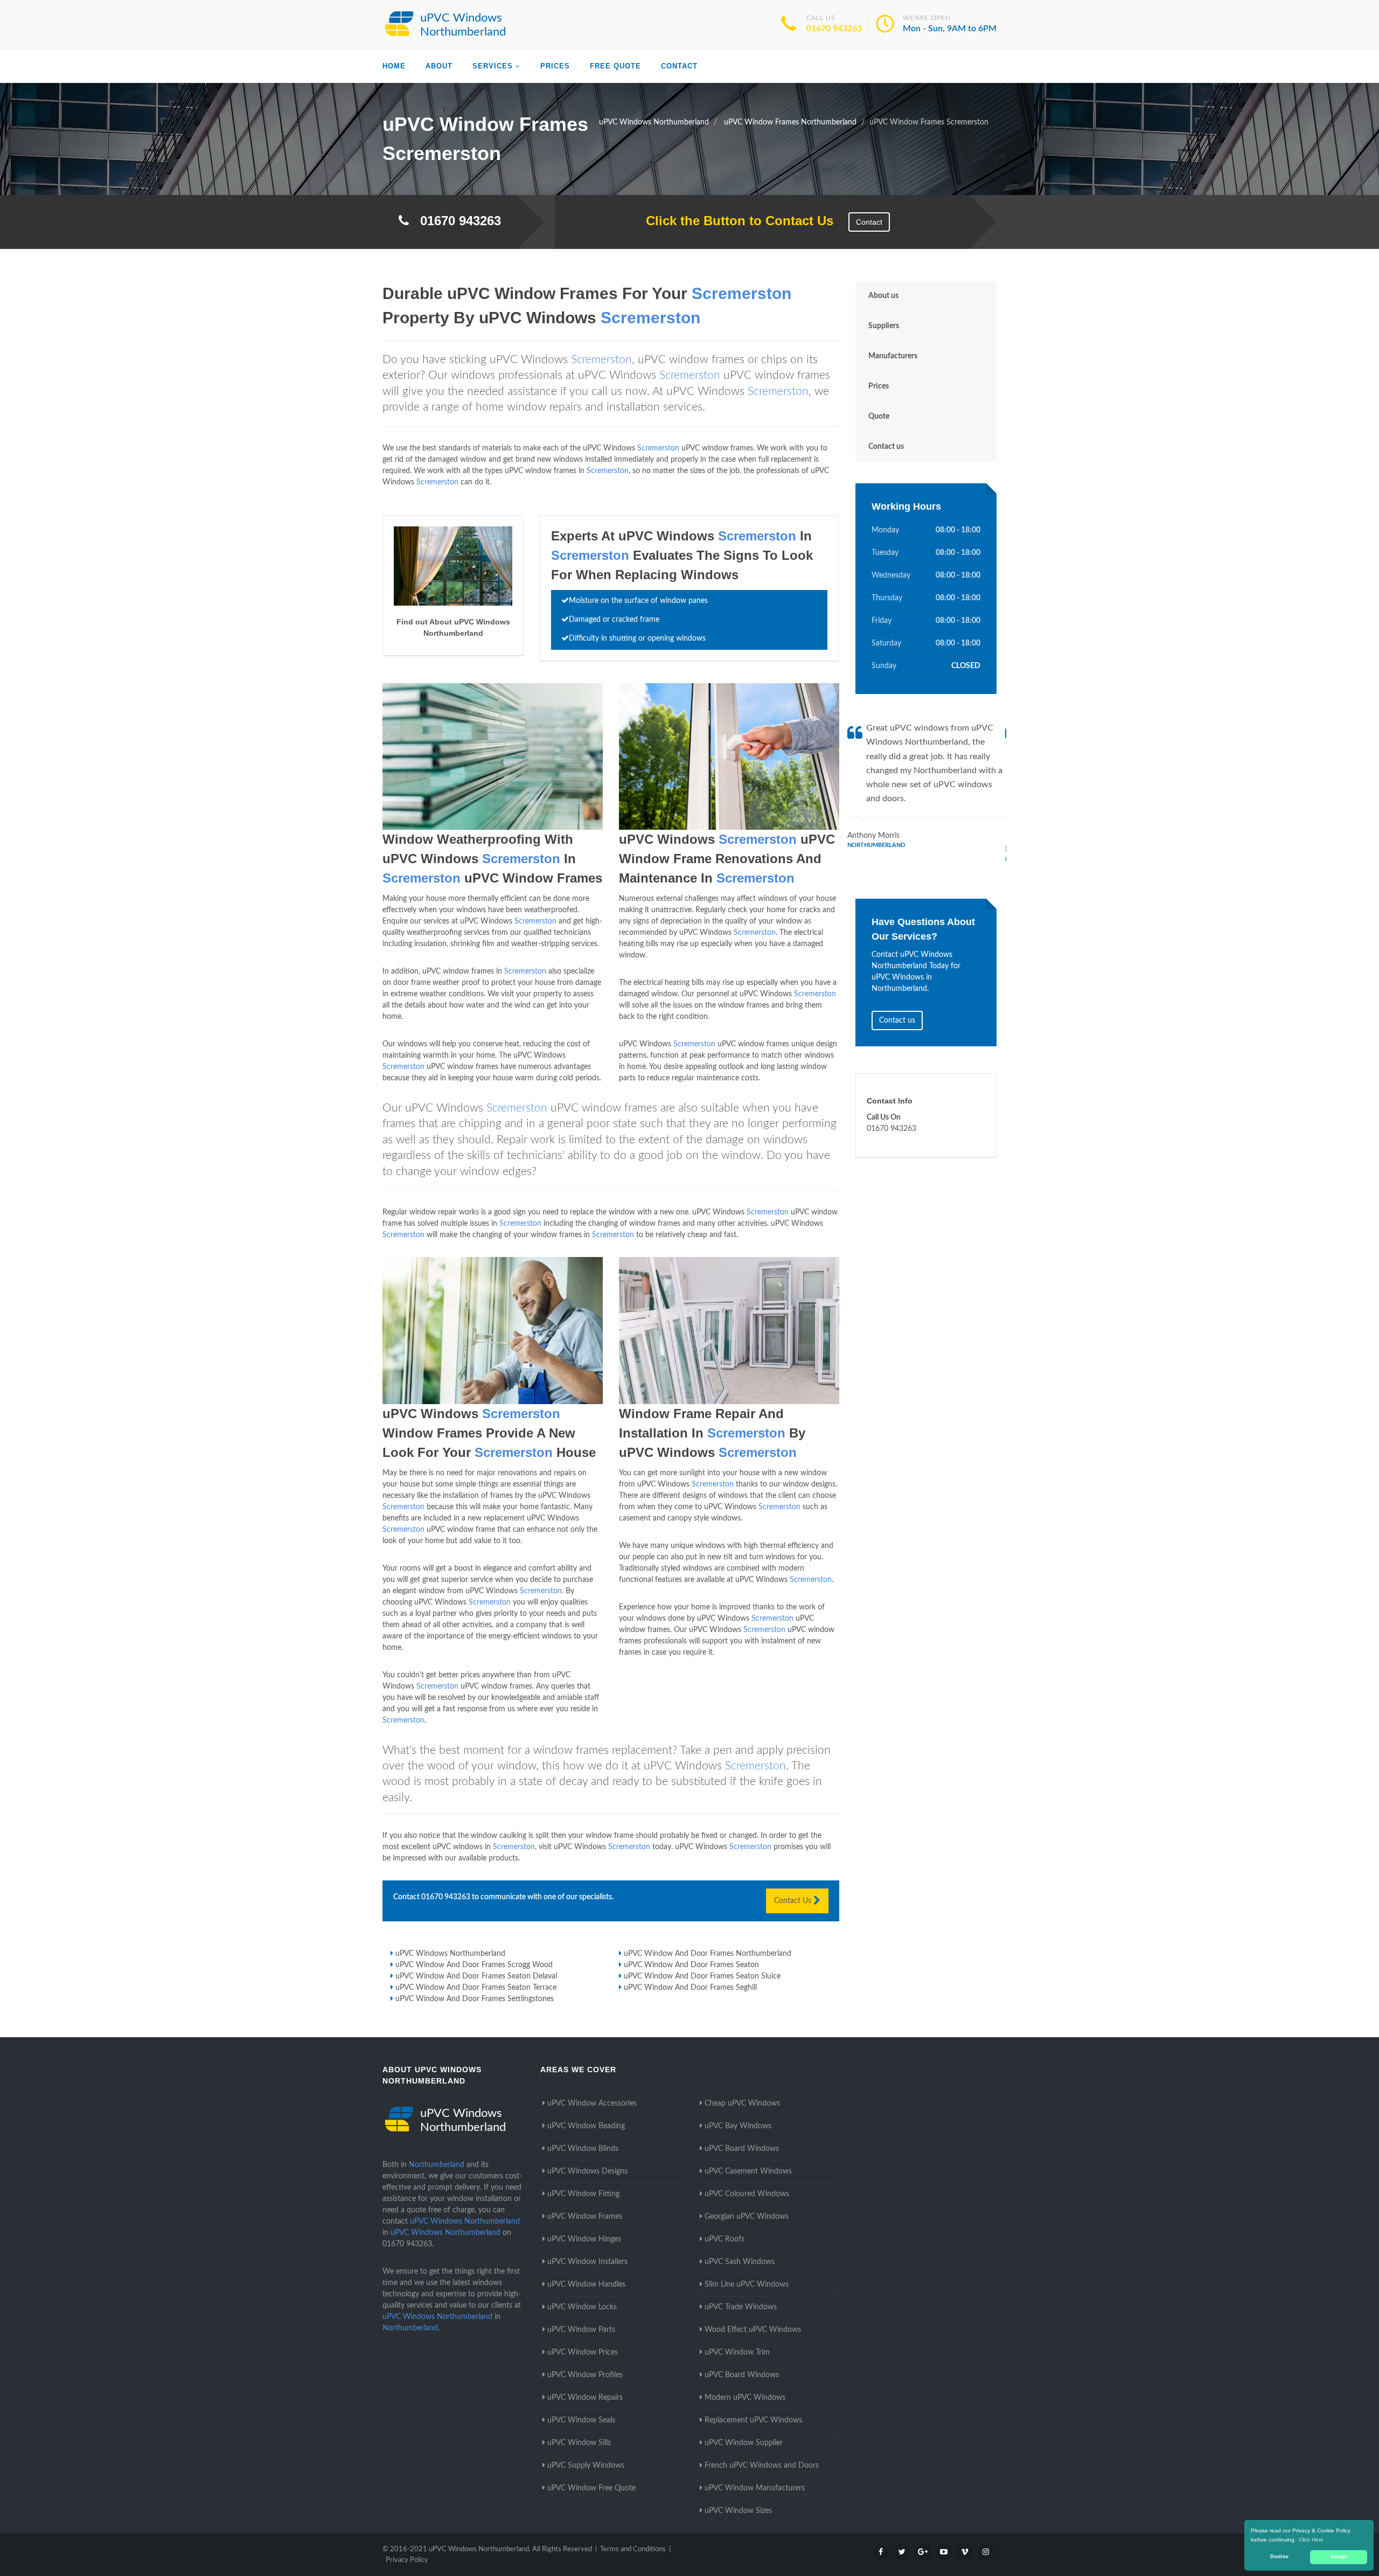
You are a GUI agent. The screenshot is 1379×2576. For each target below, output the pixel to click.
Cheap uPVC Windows (742, 2103)
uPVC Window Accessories (592, 2103)
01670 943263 (834, 29)
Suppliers (884, 326)
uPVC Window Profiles (585, 2375)
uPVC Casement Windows (748, 2171)
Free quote (615, 66)
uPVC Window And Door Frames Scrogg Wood (474, 1965)
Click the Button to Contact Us (734, 221)
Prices (555, 66)
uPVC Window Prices (583, 2352)
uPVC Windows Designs (587, 2171)
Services (493, 66)
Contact (679, 66)
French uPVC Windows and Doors (762, 2466)
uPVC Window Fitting (583, 2194)
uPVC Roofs (725, 2239)
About (439, 66)
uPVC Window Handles (586, 2285)
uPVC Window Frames (585, 2217)
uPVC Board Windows (742, 2149)
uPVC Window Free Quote (591, 2488)
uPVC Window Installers (587, 2262)
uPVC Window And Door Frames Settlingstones (475, 1999)
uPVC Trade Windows (741, 2307)
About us (883, 296)
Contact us (886, 447)
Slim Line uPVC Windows (747, 2285)
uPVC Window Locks (582, 2307)
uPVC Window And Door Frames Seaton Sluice (702, 1976)
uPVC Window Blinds (583, 2149)
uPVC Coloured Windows (747, 2194)
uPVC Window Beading (586, 2126)
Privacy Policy (407, 2560)
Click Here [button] (1311, 2540)
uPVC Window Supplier (744, 2443)
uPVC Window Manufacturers (755, 2488)
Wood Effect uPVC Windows (753, 2330)
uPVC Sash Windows (740, 2262)
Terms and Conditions (633, 2549)
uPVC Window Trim (737, 2352)
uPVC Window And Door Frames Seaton (691, 1965)
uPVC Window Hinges (584, 2239)
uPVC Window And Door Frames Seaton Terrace (476, 1988)
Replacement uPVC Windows (753, 2420)
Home (394, 66)
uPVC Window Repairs (585, 2398)
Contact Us (794, 1901)
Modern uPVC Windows (745, 2398)
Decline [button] (1279, 2557)
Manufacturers (893, 356)
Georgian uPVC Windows (747, 2217)
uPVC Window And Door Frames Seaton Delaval (476, 1976)
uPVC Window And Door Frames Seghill (690, 1988)
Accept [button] (1339, 2557)
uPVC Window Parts (581, 2330)
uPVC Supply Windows (586, 2466)
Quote (879, 416)
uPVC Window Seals (581, 2420)
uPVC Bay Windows (738, 2126)
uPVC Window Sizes (738, 2511)
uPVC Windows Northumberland (450, 1954)
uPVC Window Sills (579, 2443)
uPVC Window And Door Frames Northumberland (708, 1954)
